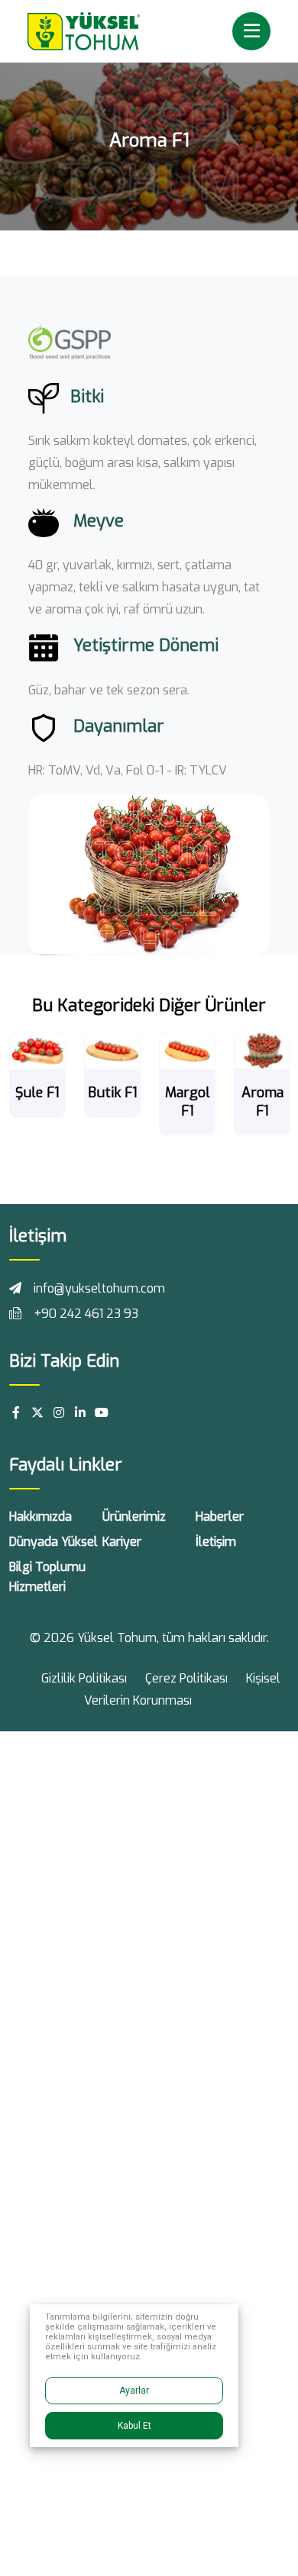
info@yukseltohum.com (99, 1288)
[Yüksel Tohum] (84, 30)
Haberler (220, 1517)
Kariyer (122, 1542)
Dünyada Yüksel (53, 1542)
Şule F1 (37, 1093)
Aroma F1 (262, 1101)
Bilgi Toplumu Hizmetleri (47, 1577)
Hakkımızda (40, 1517)
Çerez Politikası (186, 1678)
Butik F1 (113, 1093)
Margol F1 (188, 1101)
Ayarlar (134, 2391)
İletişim (216, 1542)
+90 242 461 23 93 (86, 1314)
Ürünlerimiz (134, 1517)
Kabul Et (134, 2426)
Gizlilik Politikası (84, 1678)
